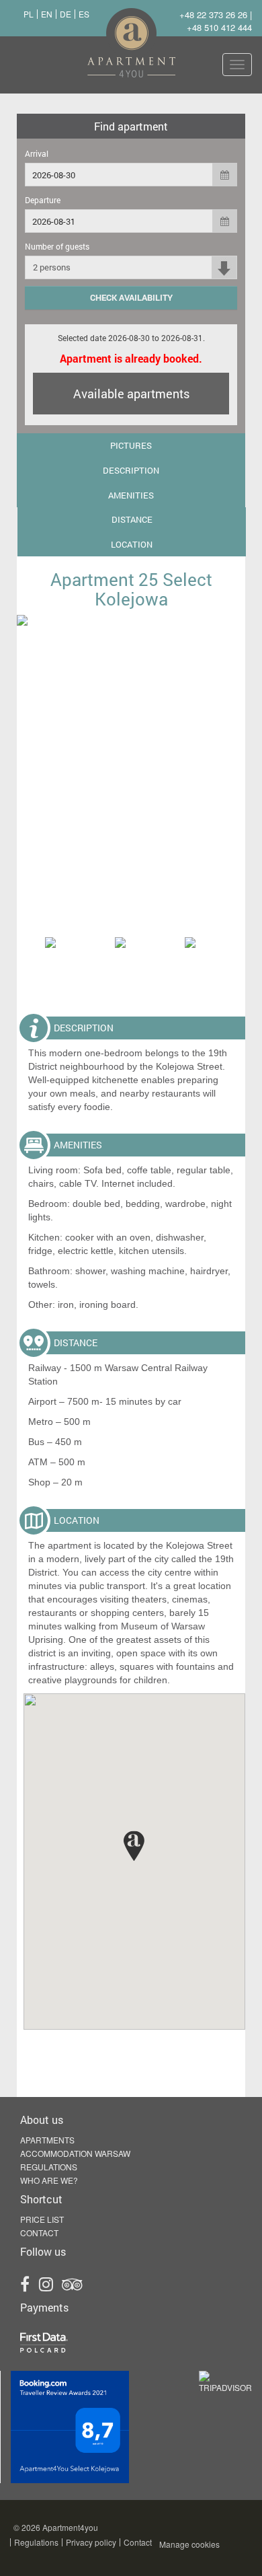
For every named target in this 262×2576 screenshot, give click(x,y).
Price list (42, 2219)
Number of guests (57, 246)
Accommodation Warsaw (75, 2153)
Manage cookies (189, 2544)
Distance (132, 519)
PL (29, 14)
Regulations (49, 2167)
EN (47, 14)
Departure (43, 200)
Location (132, 544)
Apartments (47, 2140)
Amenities (131, 495)
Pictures (131, 445)
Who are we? (49, 2180)
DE (65, 14)
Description (131, 470)
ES (84, 14)
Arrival (37, 153)
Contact (39, 2233)
